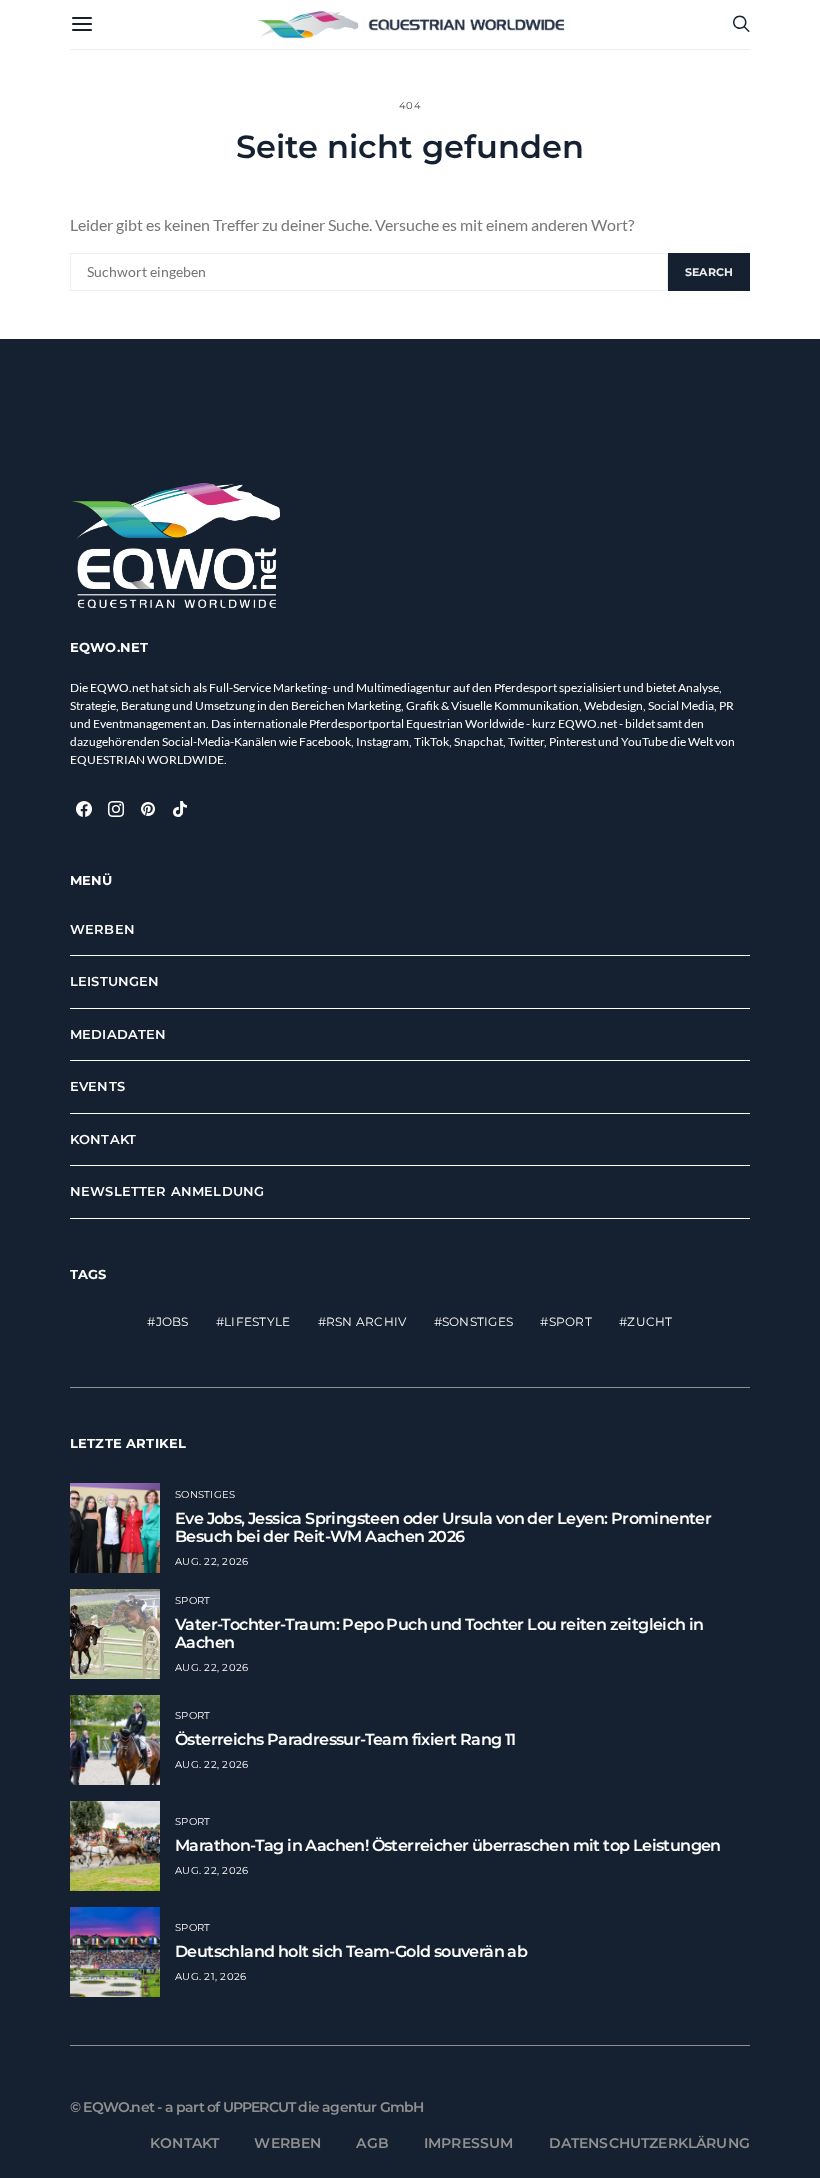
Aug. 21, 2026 (210, 1976)
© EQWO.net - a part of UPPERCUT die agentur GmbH (247, 2107)
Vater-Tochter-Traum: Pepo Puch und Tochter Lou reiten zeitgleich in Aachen (439, 1633)
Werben (102, 929)
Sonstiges (477, 1321)
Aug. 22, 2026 (211, 1561)
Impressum (469, 2143)
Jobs (172, 1321)
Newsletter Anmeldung (167, 1191)
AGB (372, 2143)
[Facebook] (84, 809)
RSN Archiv (366, 1321)
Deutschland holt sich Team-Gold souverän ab (351, 1951)
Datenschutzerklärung (650, 2143)
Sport (570, 1321)
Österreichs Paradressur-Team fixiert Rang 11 (345, 1739)
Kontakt (103, 1139)
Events (97, 1086)
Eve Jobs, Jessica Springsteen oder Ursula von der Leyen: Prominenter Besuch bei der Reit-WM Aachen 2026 (443, 1527)
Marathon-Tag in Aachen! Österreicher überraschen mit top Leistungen (448, 1845)
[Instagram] (116, 809)
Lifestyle (257, 1321)
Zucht (649, 1321)
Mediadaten (118, 1034)
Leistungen (115, 981)
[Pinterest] (148, 809)
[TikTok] (180, 809)
